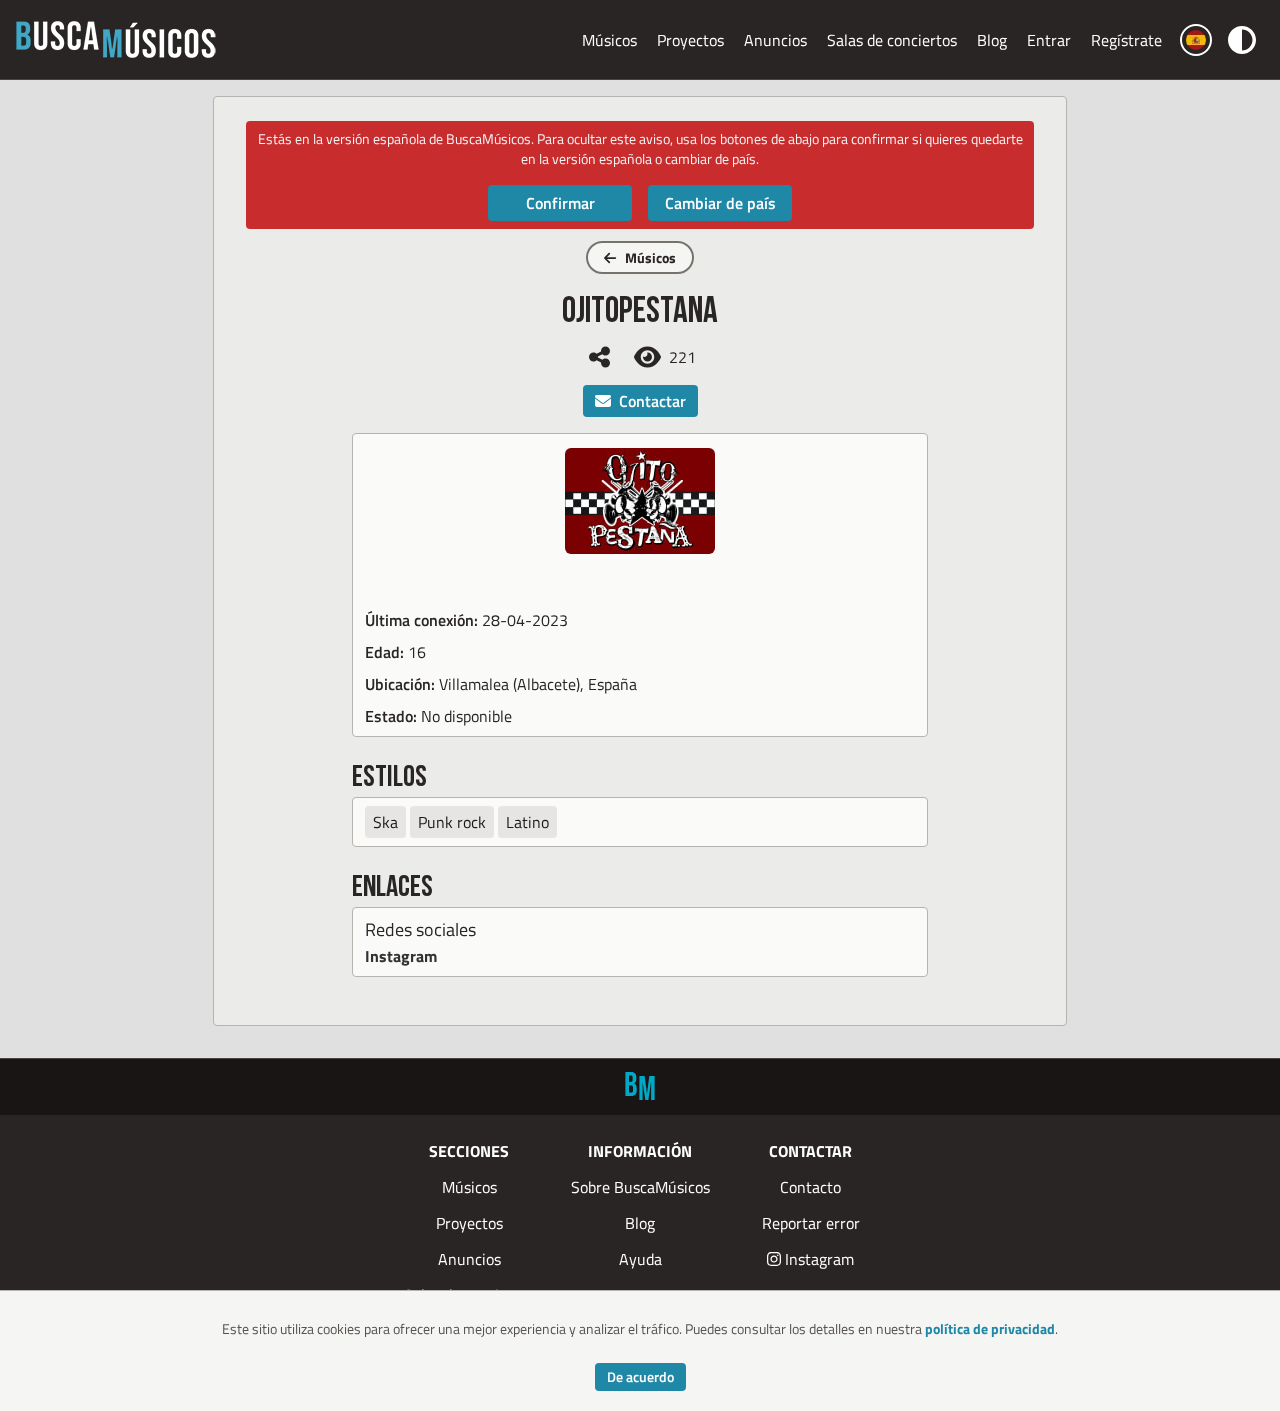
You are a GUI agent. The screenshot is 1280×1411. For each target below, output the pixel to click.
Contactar (652, 401)
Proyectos (690, 40)
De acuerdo (640, 1376)
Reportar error (811, 1223)
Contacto (810, 1187)
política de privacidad (990, 1328)
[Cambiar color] (1242, 39)
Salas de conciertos (892, 40)
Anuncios (775, 40)
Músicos (609, 40)
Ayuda (640, 1259)
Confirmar (560, 203)
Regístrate (1126, 40)
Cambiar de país (720, 203)
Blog (992, 40)
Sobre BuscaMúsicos (640, 1187)
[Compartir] (599, 357)
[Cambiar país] (1196, 40)
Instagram (401, 956)
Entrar (1049, 40)
